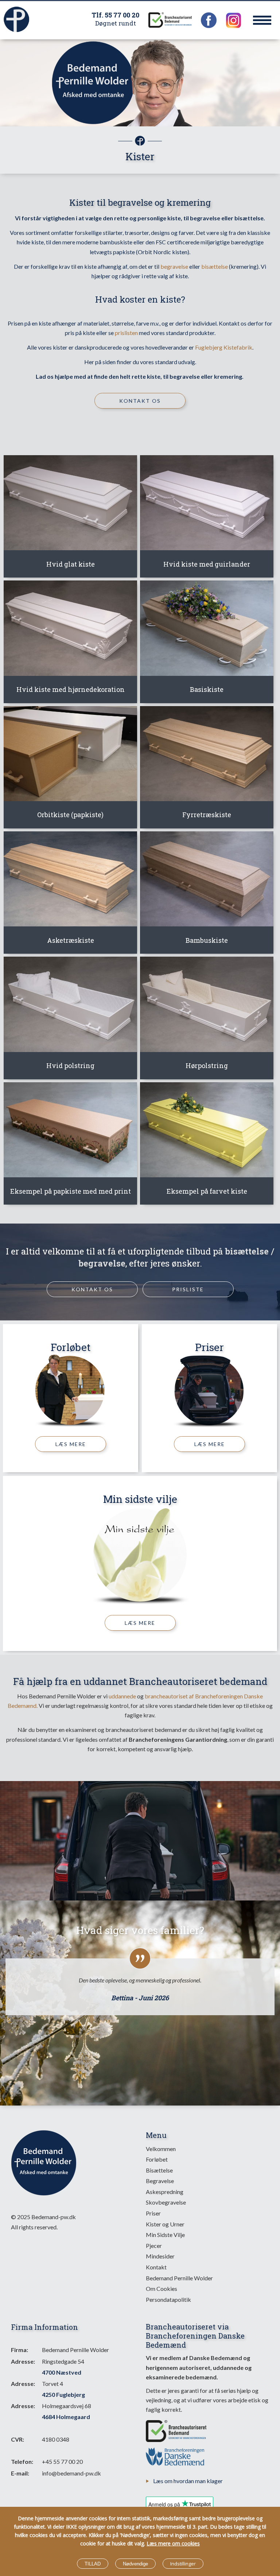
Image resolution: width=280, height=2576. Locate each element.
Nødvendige (135, 2564)
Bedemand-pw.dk (54, 2217)
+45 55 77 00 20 (62, 2461)
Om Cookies (162, 2289)
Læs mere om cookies (173, 2543)
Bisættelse (159, 2170)
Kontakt (156, 2267)
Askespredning (165, 2192)
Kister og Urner (165, 2224)
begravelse (174, 266)
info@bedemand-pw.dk (71, 2473)
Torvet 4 (63, 2389)
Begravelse (160, 2181)
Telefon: (22, 2461)
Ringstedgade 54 (63, 2367)
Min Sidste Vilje (165, 2235)
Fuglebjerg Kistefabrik (224, 347)
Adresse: (23, 2361)
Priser (209, 1347)
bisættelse (215, 266)
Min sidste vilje (140, 1499)
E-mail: (20, 2473)
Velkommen (161, 2149)
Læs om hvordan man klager (188, 2481)
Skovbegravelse (166, 2202)
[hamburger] (262, 20)
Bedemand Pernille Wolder (179, 2278)
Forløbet (71, 1347)
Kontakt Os (140, 401)
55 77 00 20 (122, 15)
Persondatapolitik (168, 2299)
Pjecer (154, 2246)
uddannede (122, 1696)
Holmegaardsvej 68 (67, 2411)
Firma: (20, 2350)
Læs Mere (71, 1444)
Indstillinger (183, 2564)
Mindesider (160, 2256)
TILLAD (93, 2564)
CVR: (17, 2439)
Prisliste (188, 1289)
